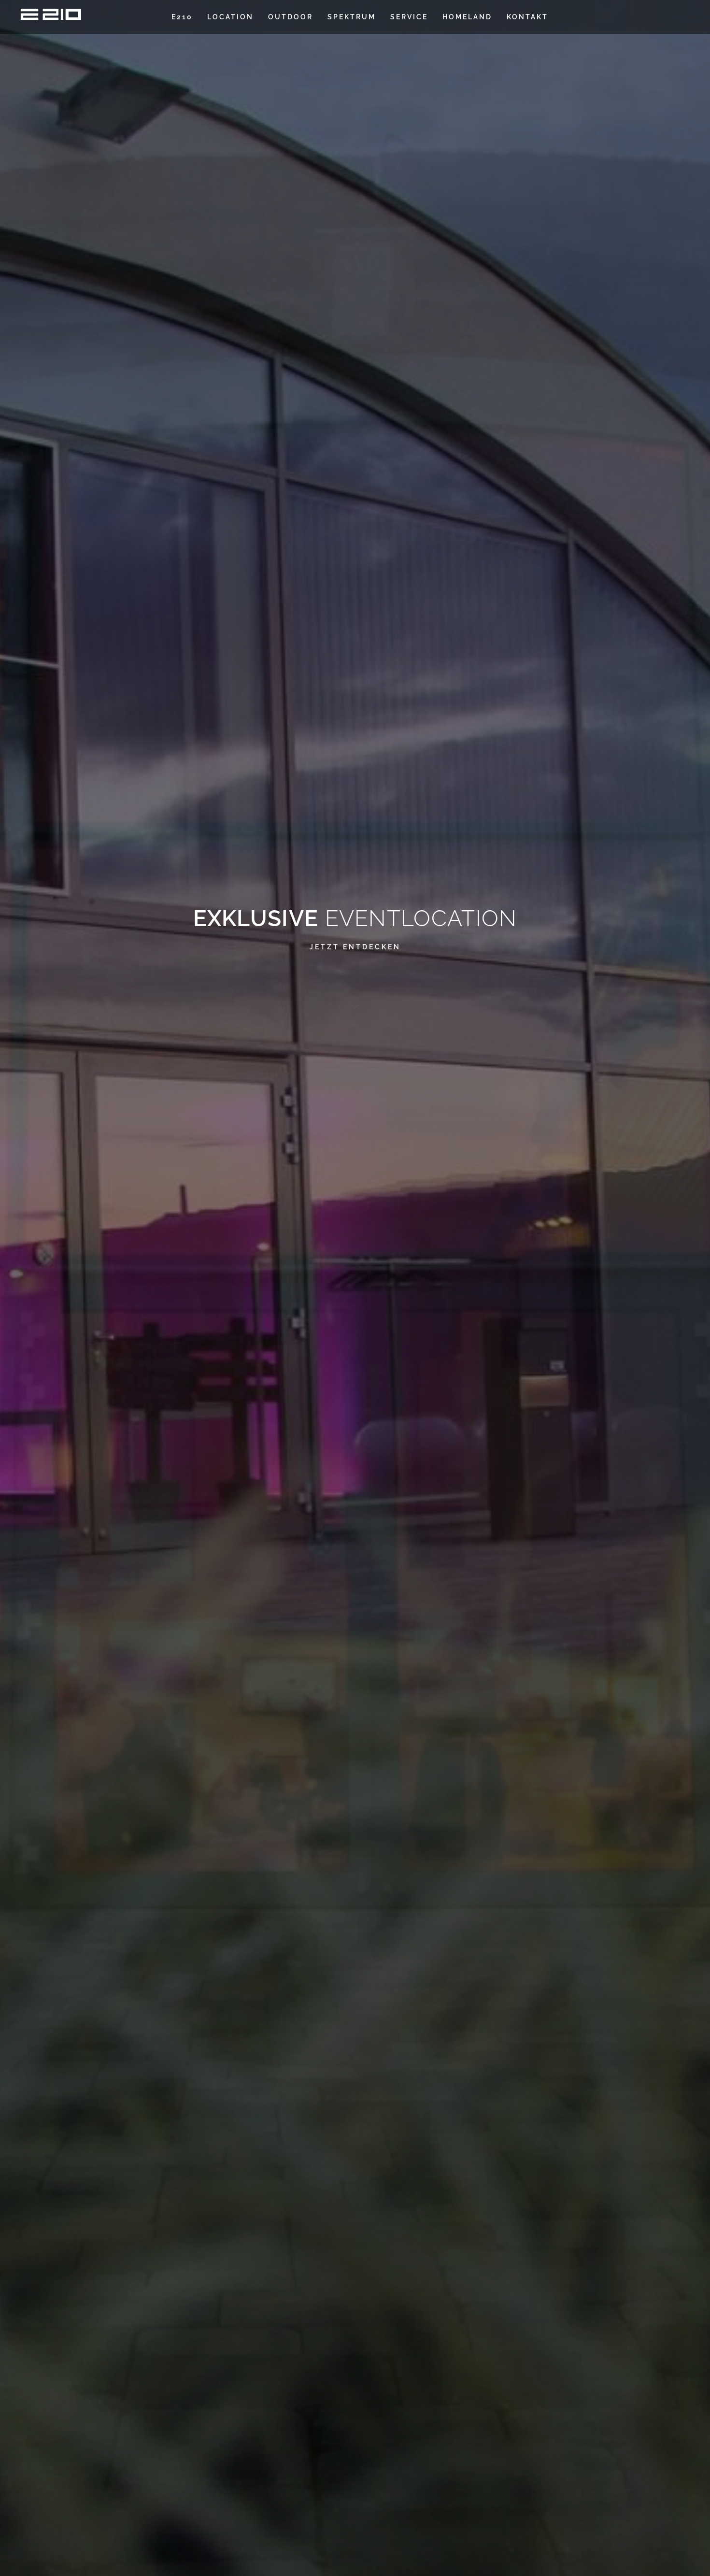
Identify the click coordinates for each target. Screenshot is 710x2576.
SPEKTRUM (352, 17)
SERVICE (409, 17)
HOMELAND (467, 17)
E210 (182, 17)
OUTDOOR (291, 17)
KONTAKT (527, 17)
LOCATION (230, 17)
